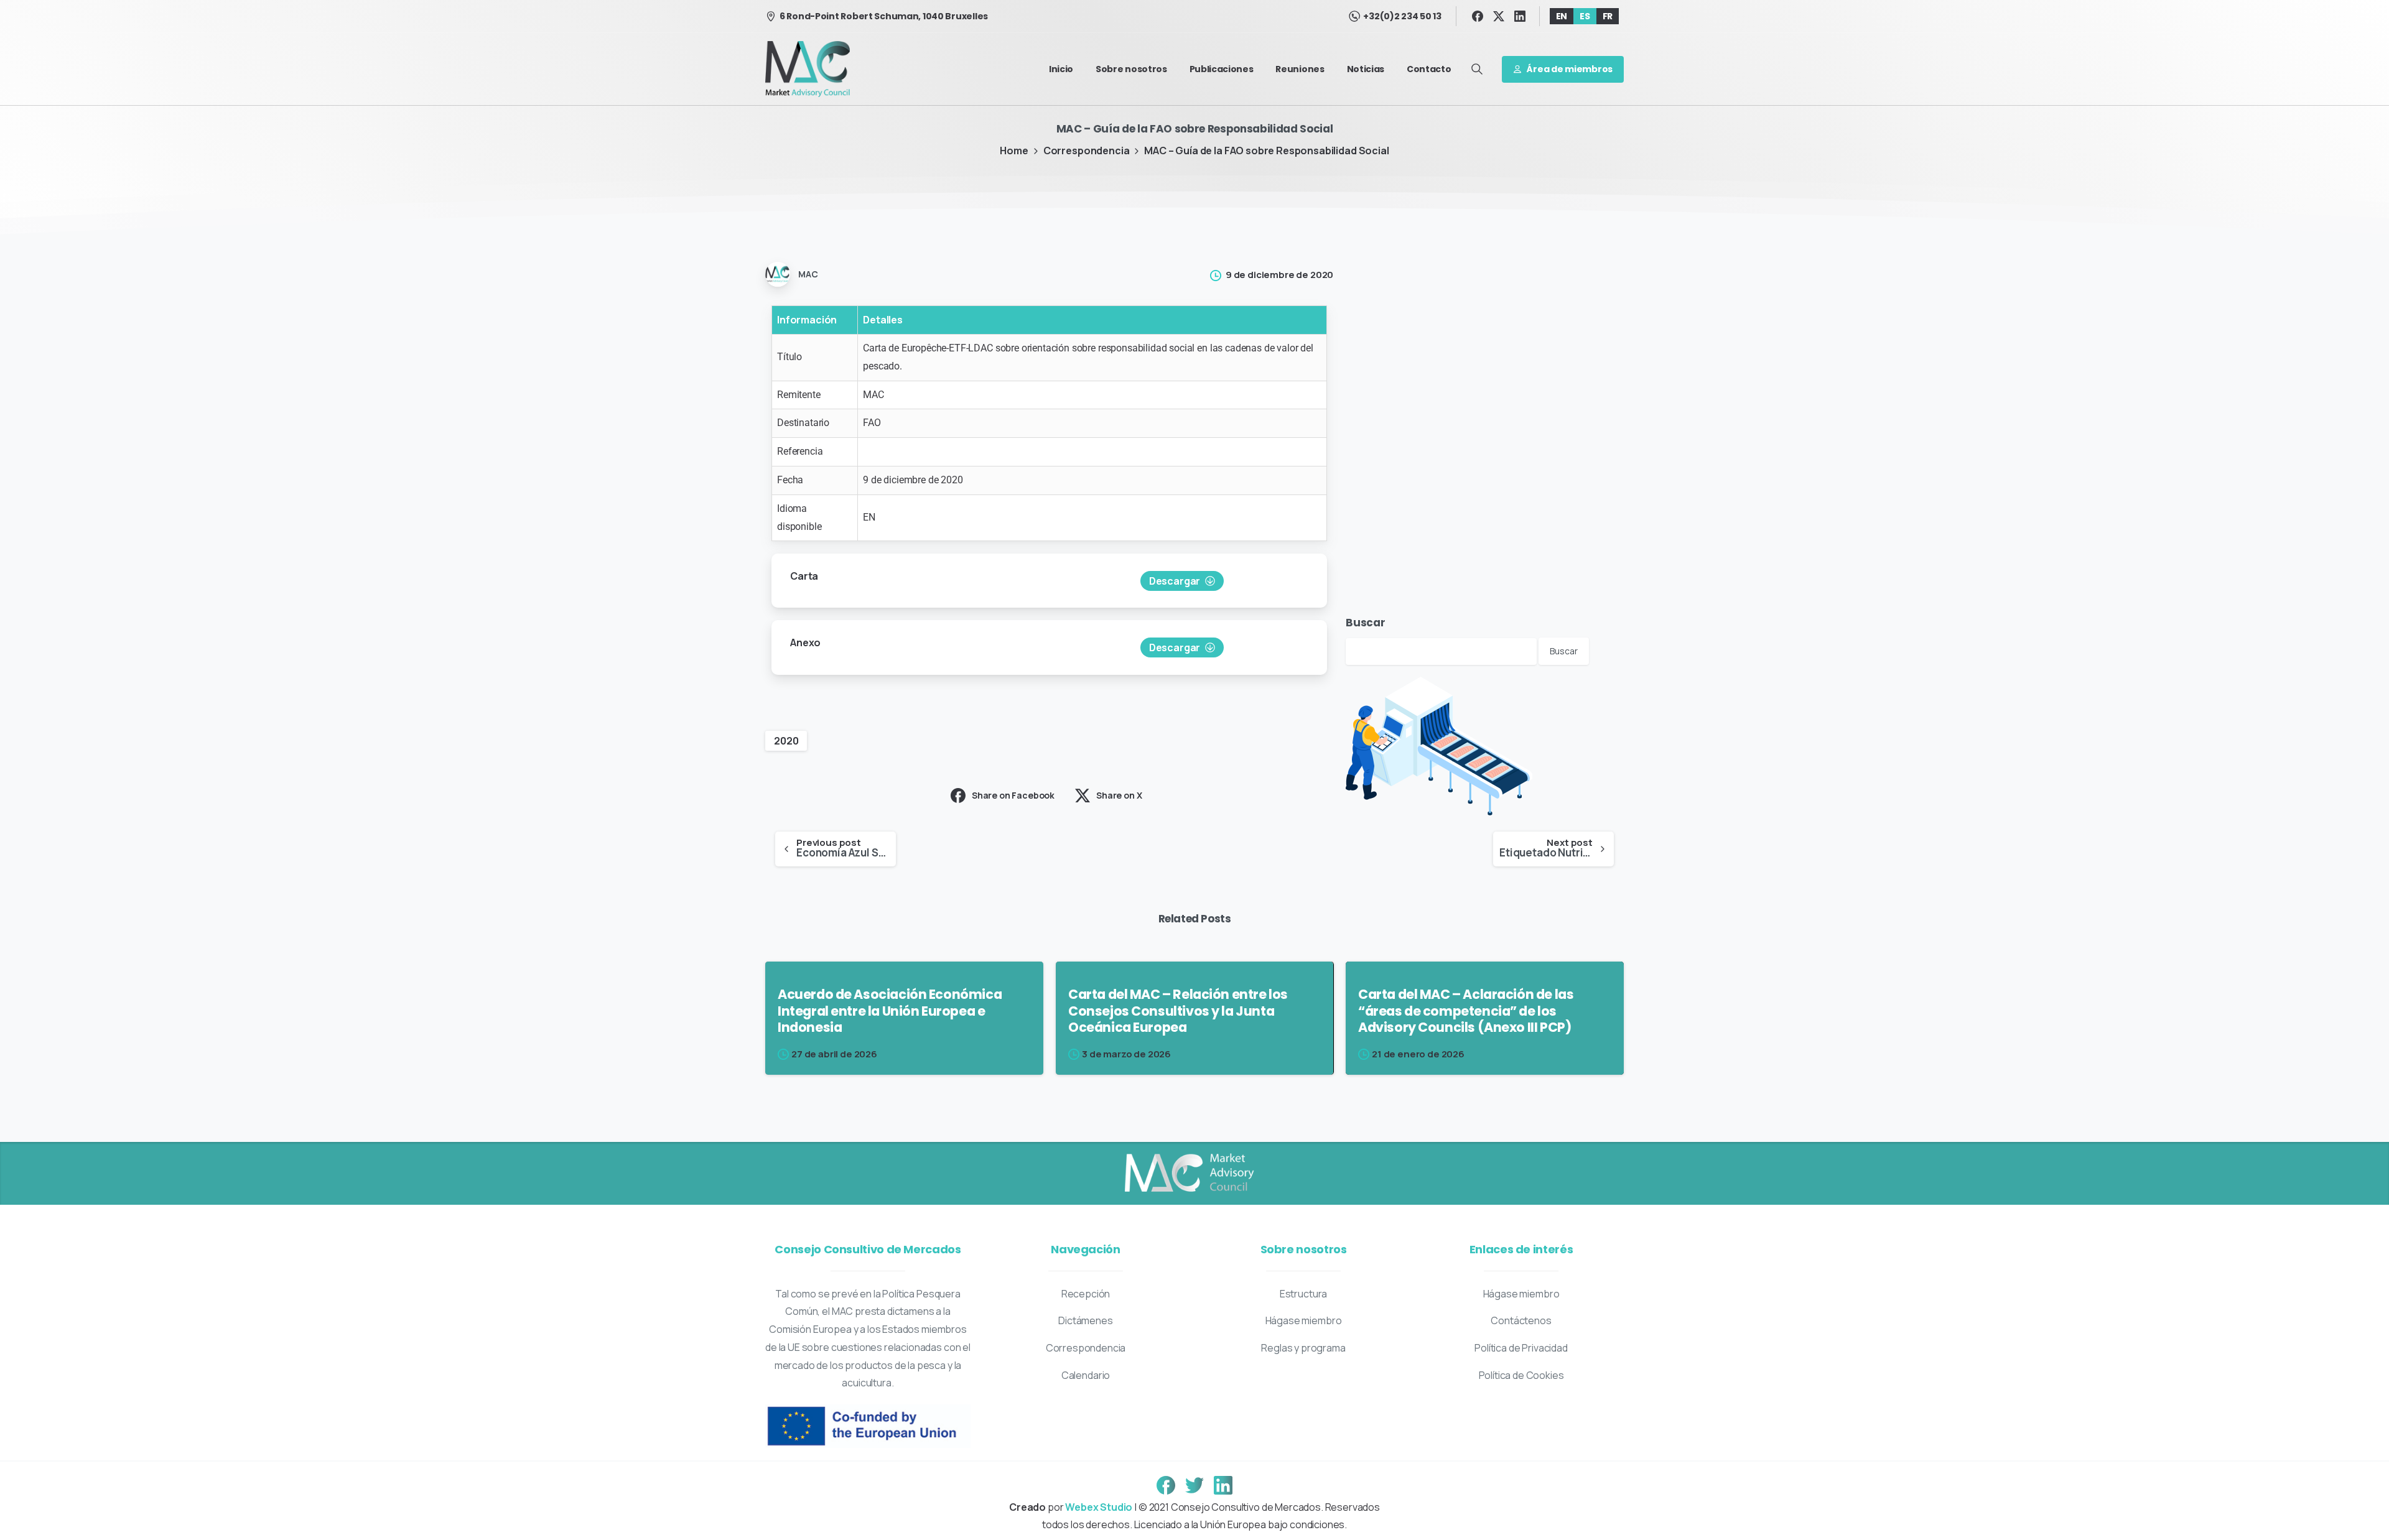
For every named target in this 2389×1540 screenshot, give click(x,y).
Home (1014, 151)
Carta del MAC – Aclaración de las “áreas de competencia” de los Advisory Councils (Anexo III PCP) (1466, 1011)
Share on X (1119, 795)
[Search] (1477, 69)
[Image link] (1188, 1174)
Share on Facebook (1013, 795)
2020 (786, 741)
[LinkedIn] (1520, 16)
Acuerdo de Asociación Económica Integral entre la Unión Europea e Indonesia (890, 1011)
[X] (1499, 16)
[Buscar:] (1441, 650)
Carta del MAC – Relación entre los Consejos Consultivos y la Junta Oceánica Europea (1178, 1011)
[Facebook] (1478, 16)
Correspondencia (1087, 151)
